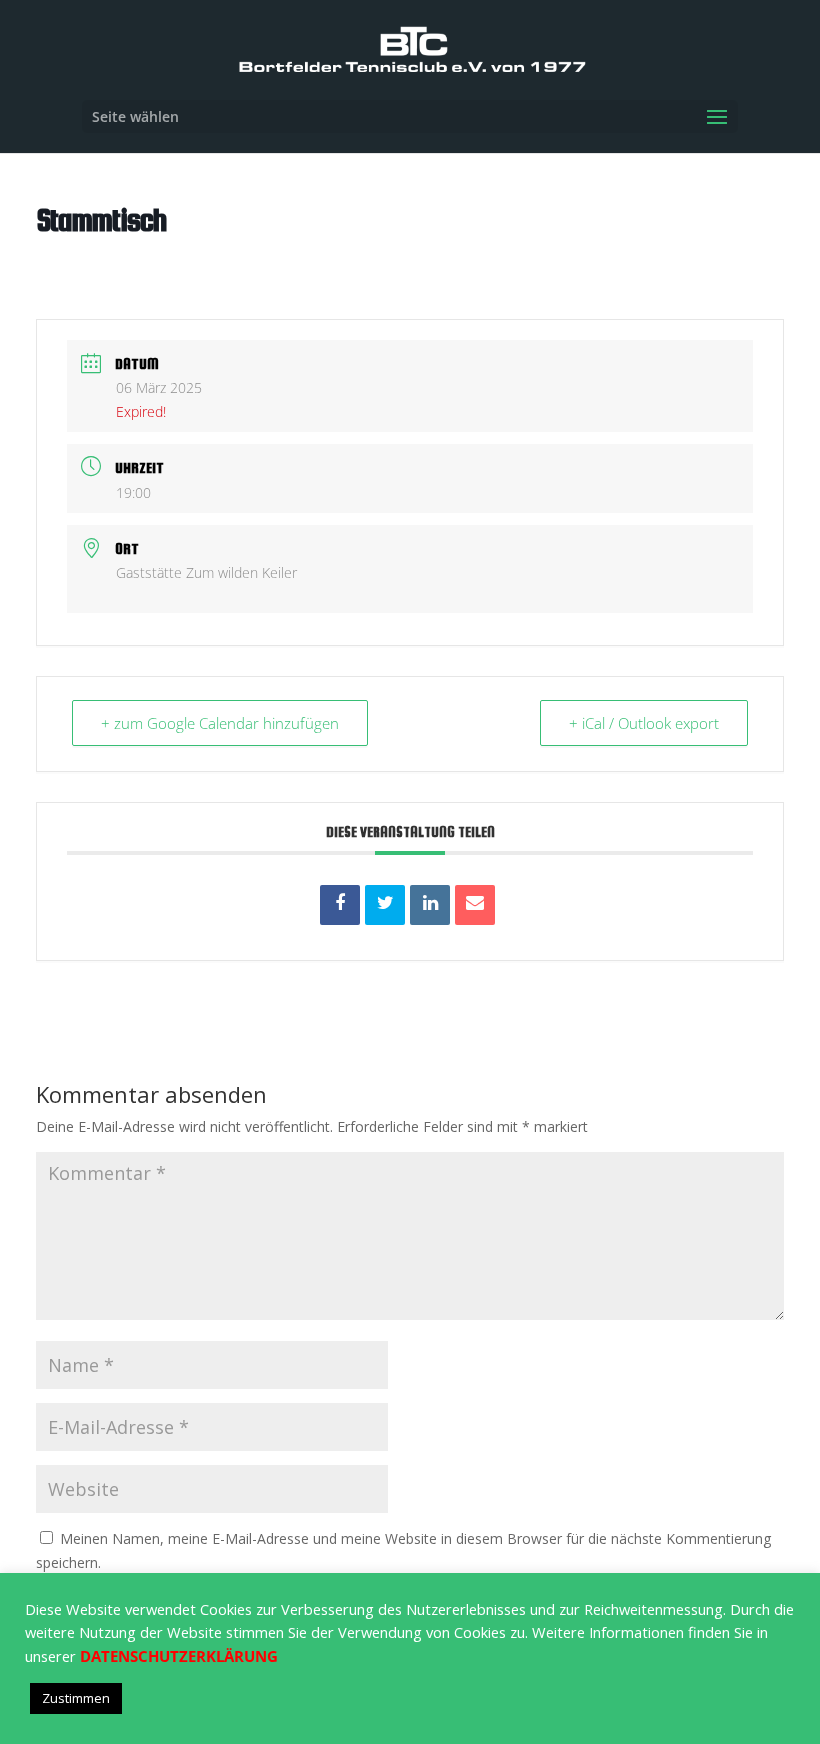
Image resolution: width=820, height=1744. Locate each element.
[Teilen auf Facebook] (340, 905)
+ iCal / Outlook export (644, 723)
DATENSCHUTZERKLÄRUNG (179, 1656)
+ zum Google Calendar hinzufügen (220, 723)
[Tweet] (385, 905)
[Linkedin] (430, 905)
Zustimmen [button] (76, 1698)
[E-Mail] (475, 905)
